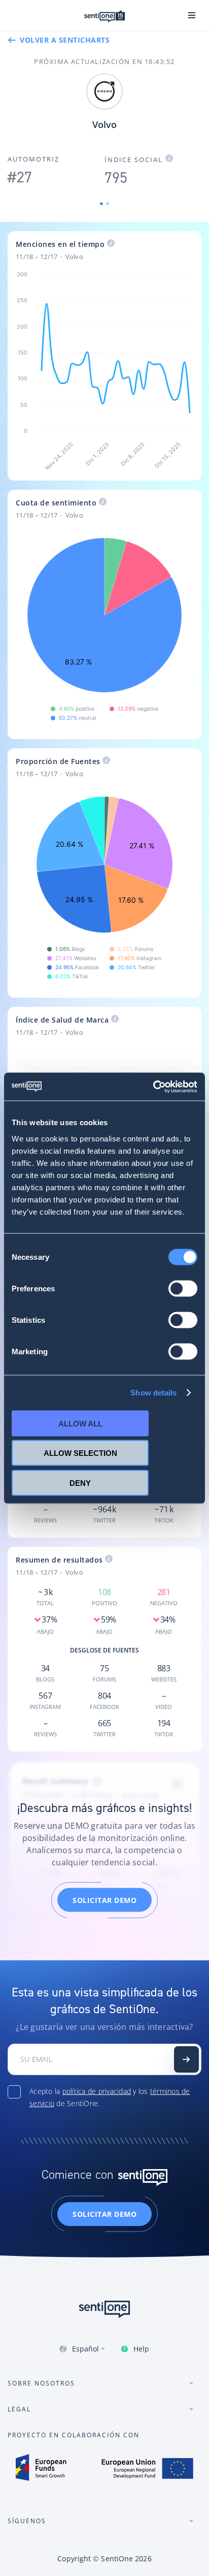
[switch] (183, 1288)
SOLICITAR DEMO (104, 1900)
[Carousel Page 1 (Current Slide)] (101, 204)
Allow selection (80, 1453)
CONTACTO (186, 2059)
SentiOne (117, 2558)
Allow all (80, 1423)
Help (141, 2349)
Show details (153, 1393)
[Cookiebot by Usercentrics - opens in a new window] (153, 1087)
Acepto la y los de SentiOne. (110, 2097)
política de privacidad (97, 2091)
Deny (80, 1483)
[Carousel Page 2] (108, 204)
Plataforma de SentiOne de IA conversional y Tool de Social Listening (104, 16)
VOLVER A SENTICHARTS (65, 40)
